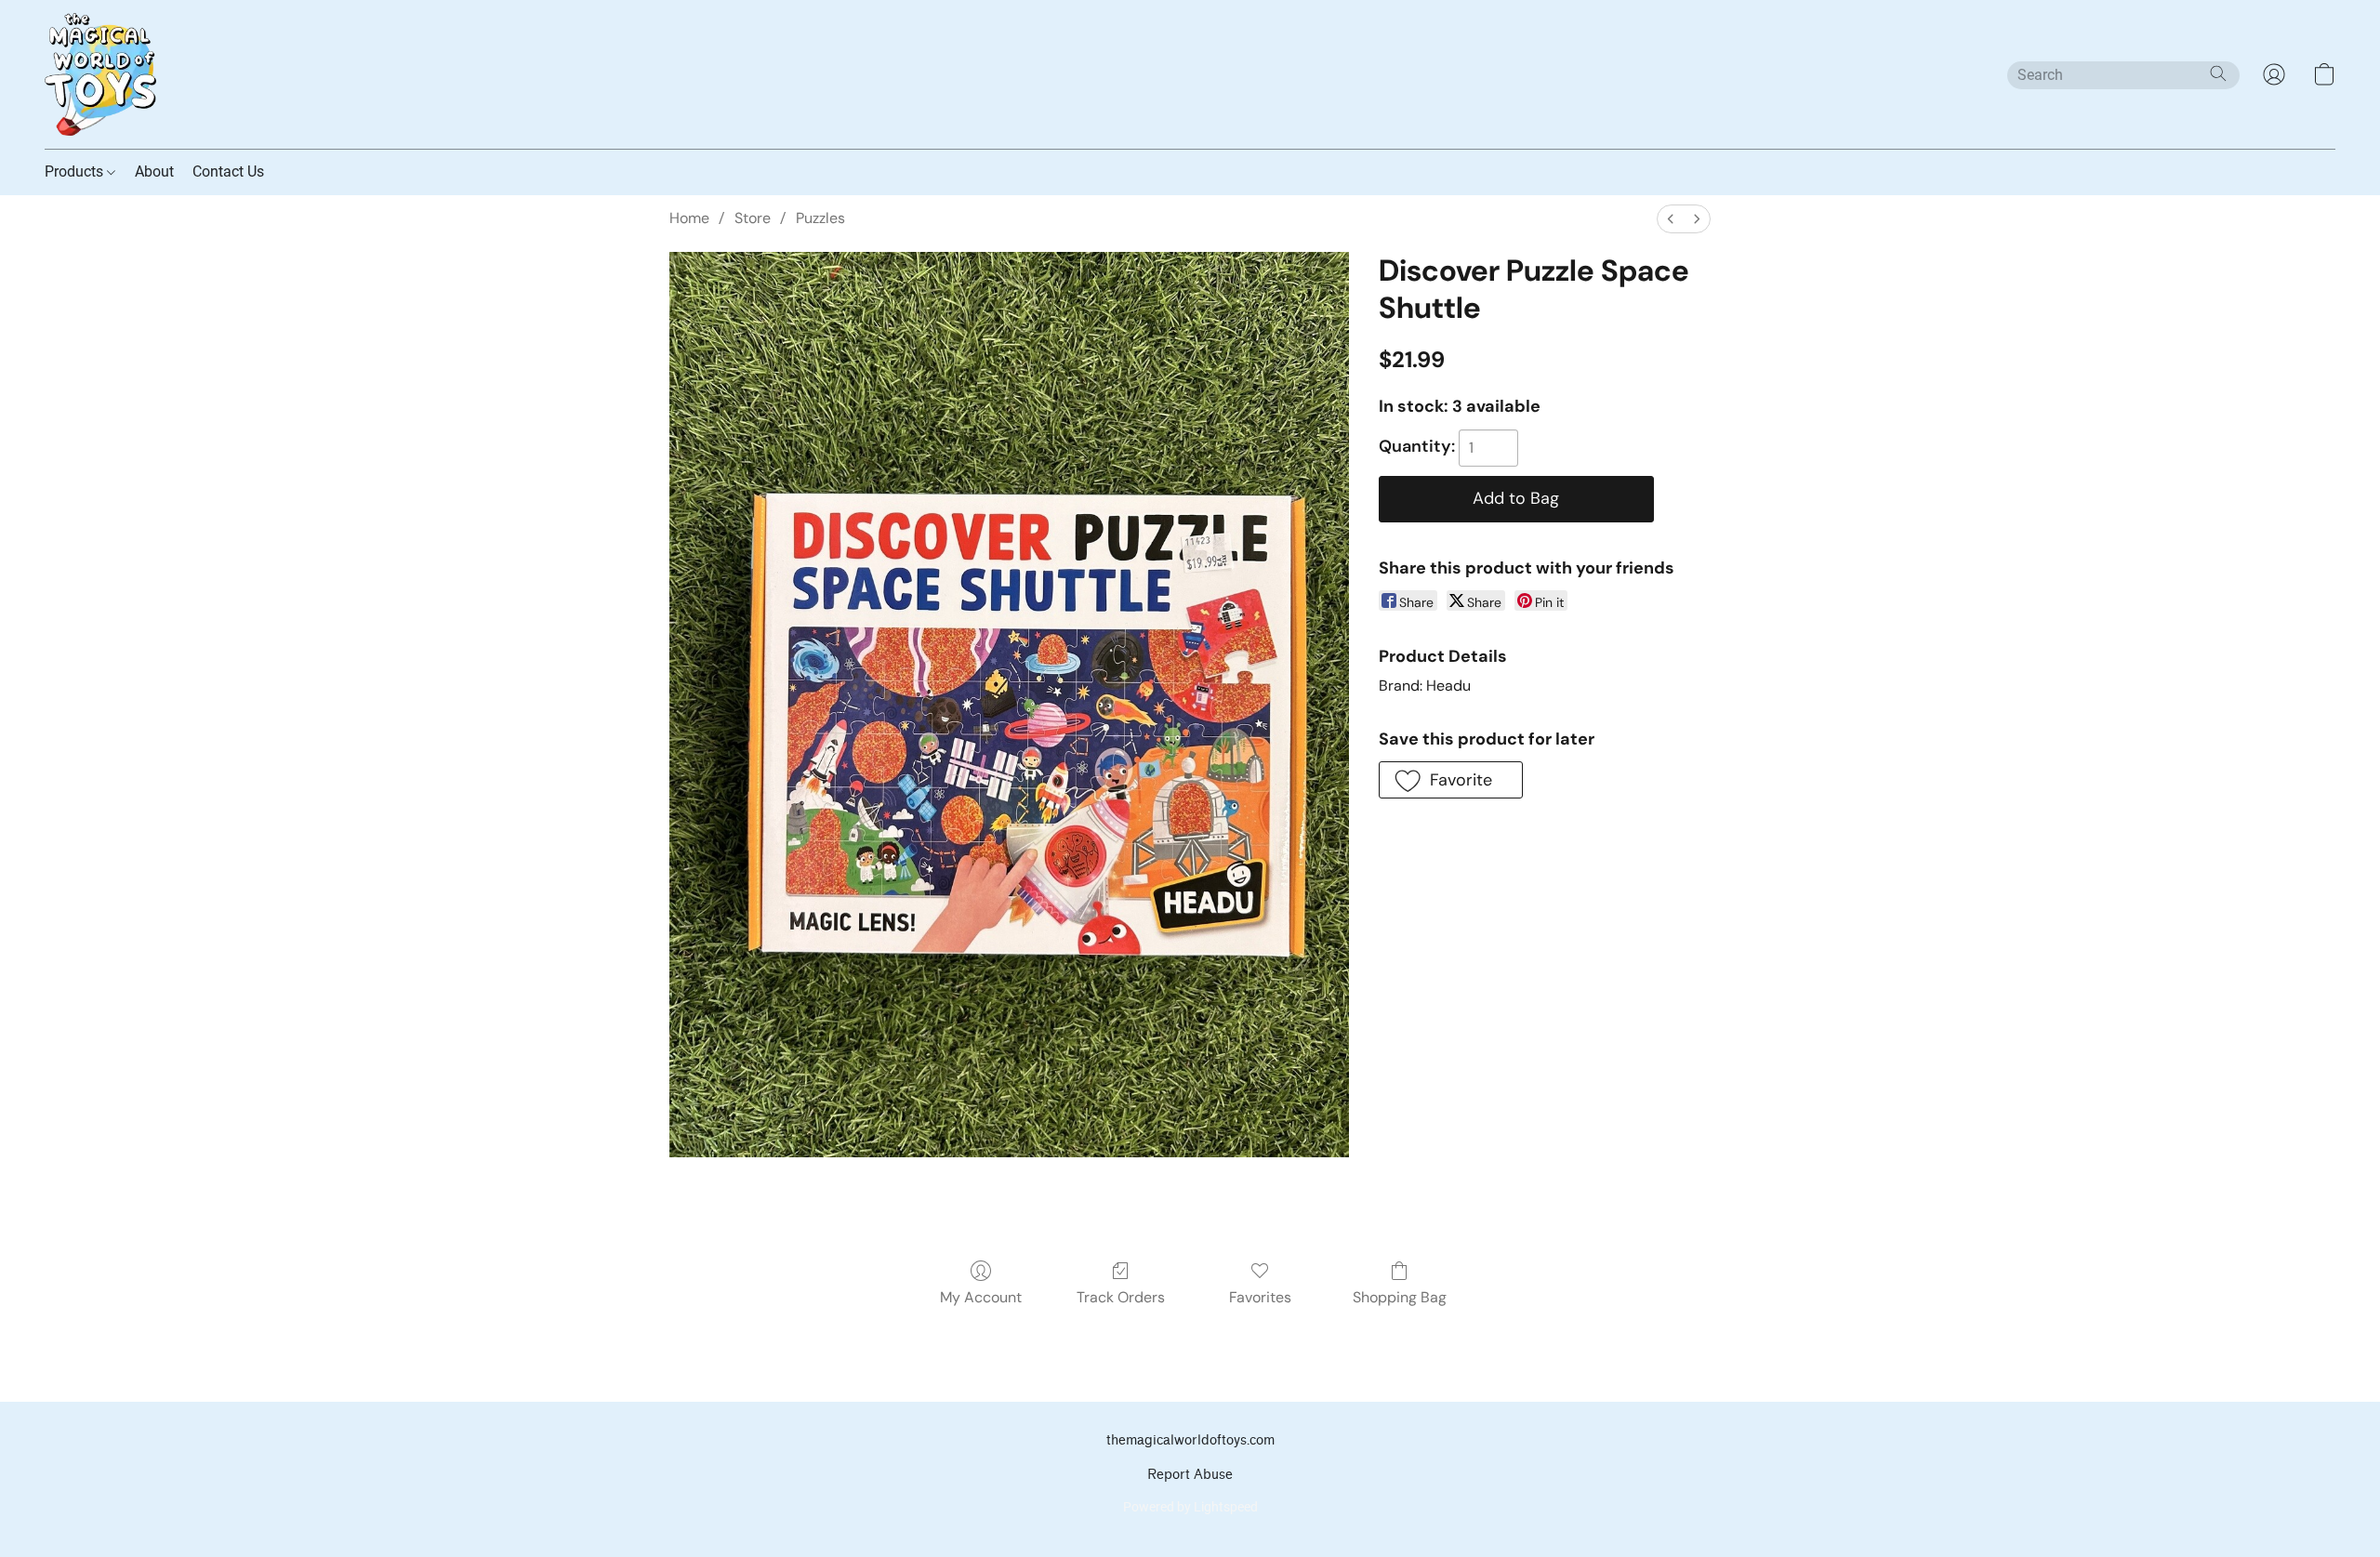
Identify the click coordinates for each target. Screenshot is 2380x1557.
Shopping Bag (1400, 1297)
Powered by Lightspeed (1190, 1507)
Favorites (1260, 1297)
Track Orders (1121, 1297)
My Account (981, 1297)
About (154, 172)
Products (76, 172)
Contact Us (228, 172)
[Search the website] (2218, 73)
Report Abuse (1190, 1475)
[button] (100, 74)
